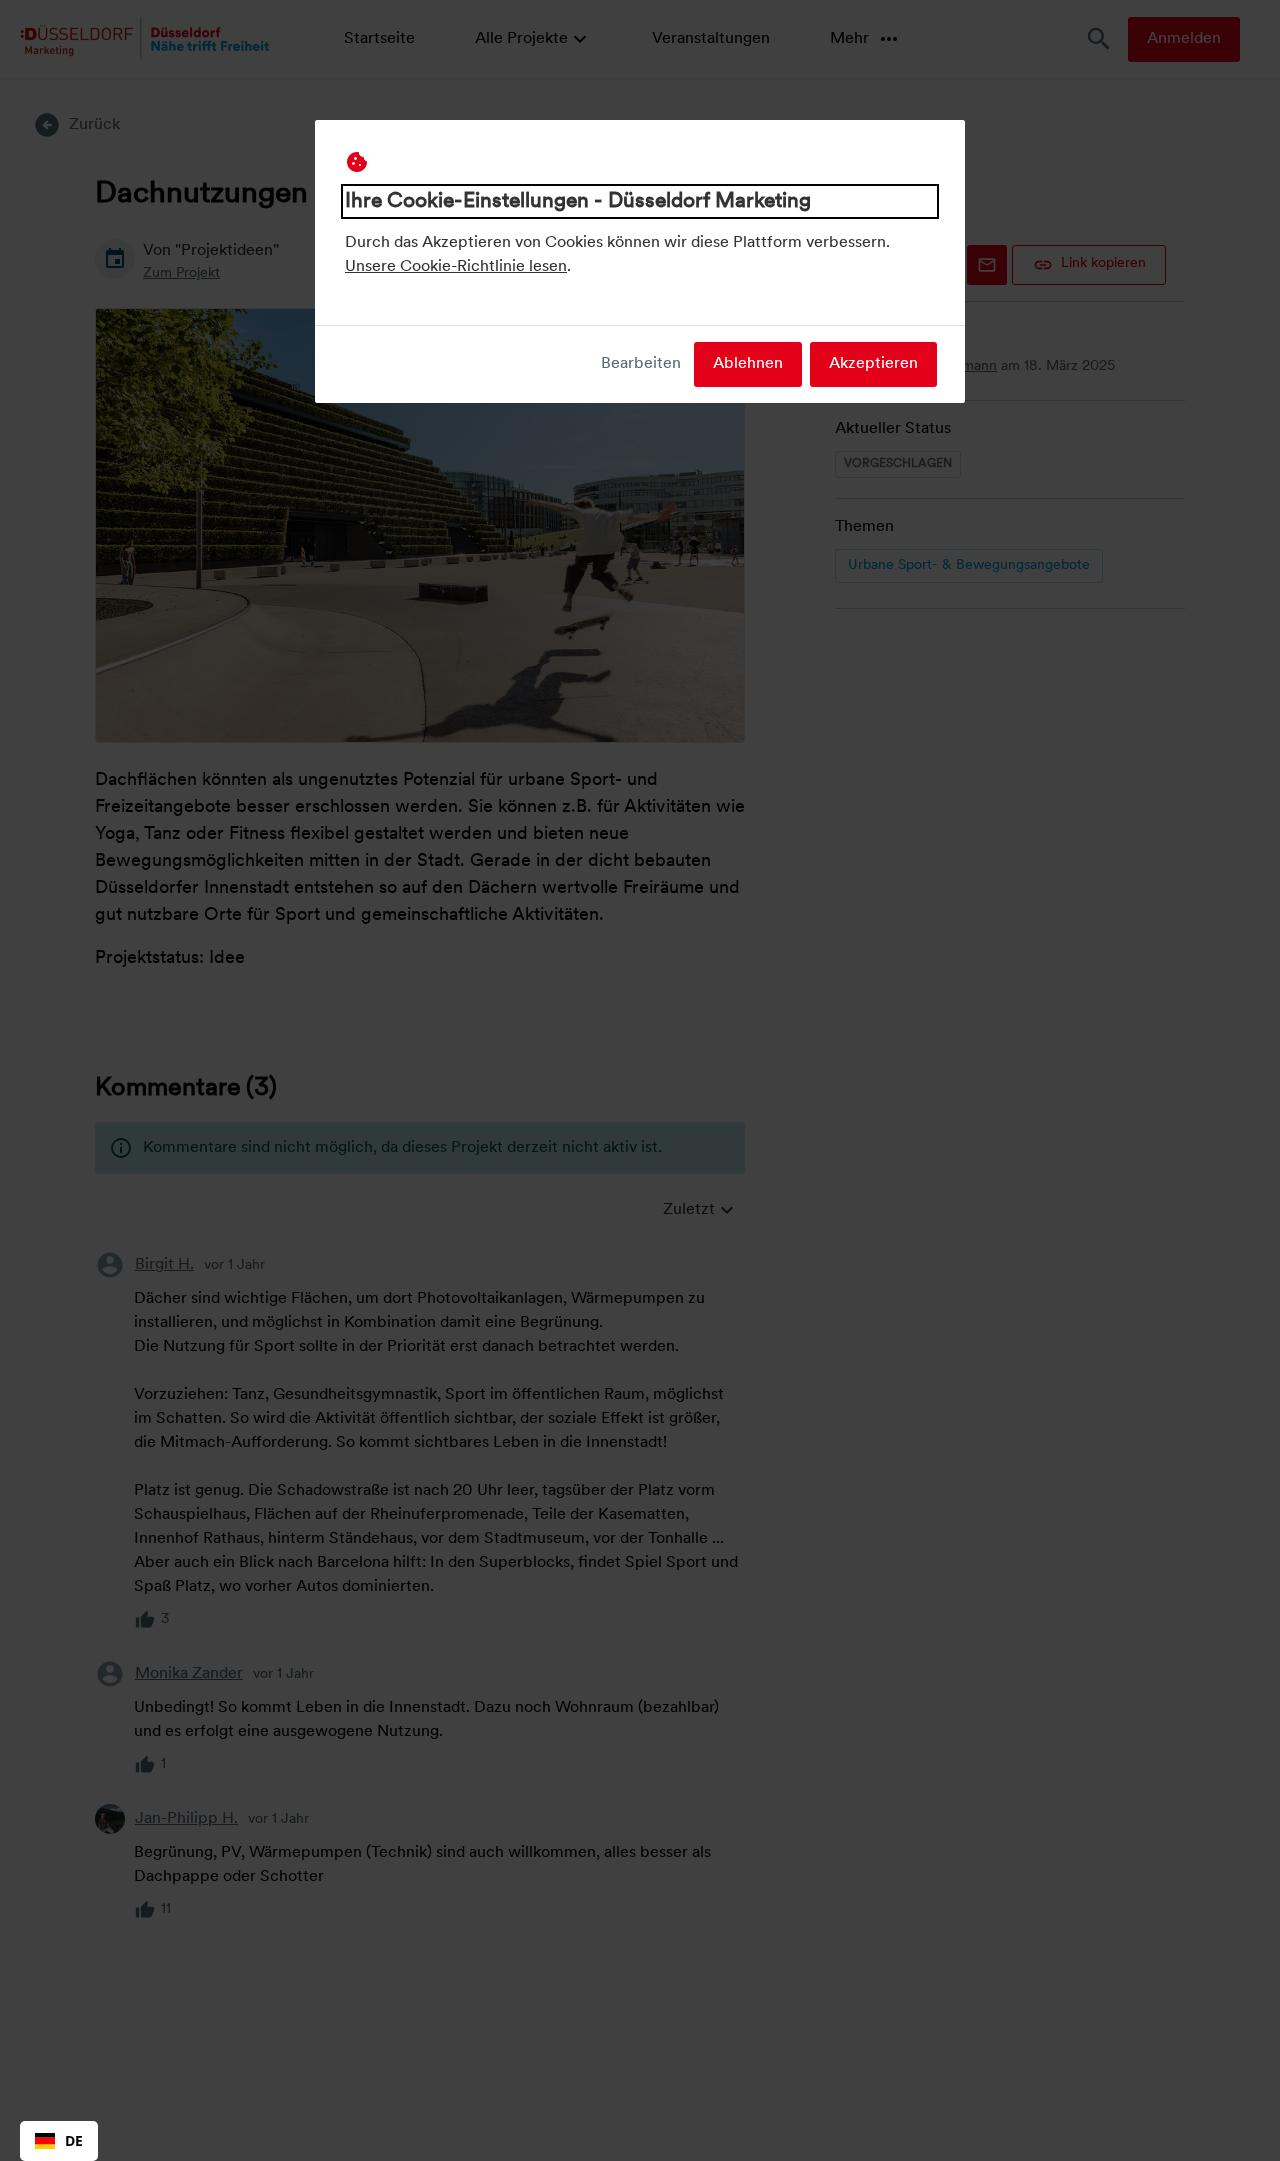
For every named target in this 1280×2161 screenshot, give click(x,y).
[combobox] (59, 2141)
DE (74, 2140)
